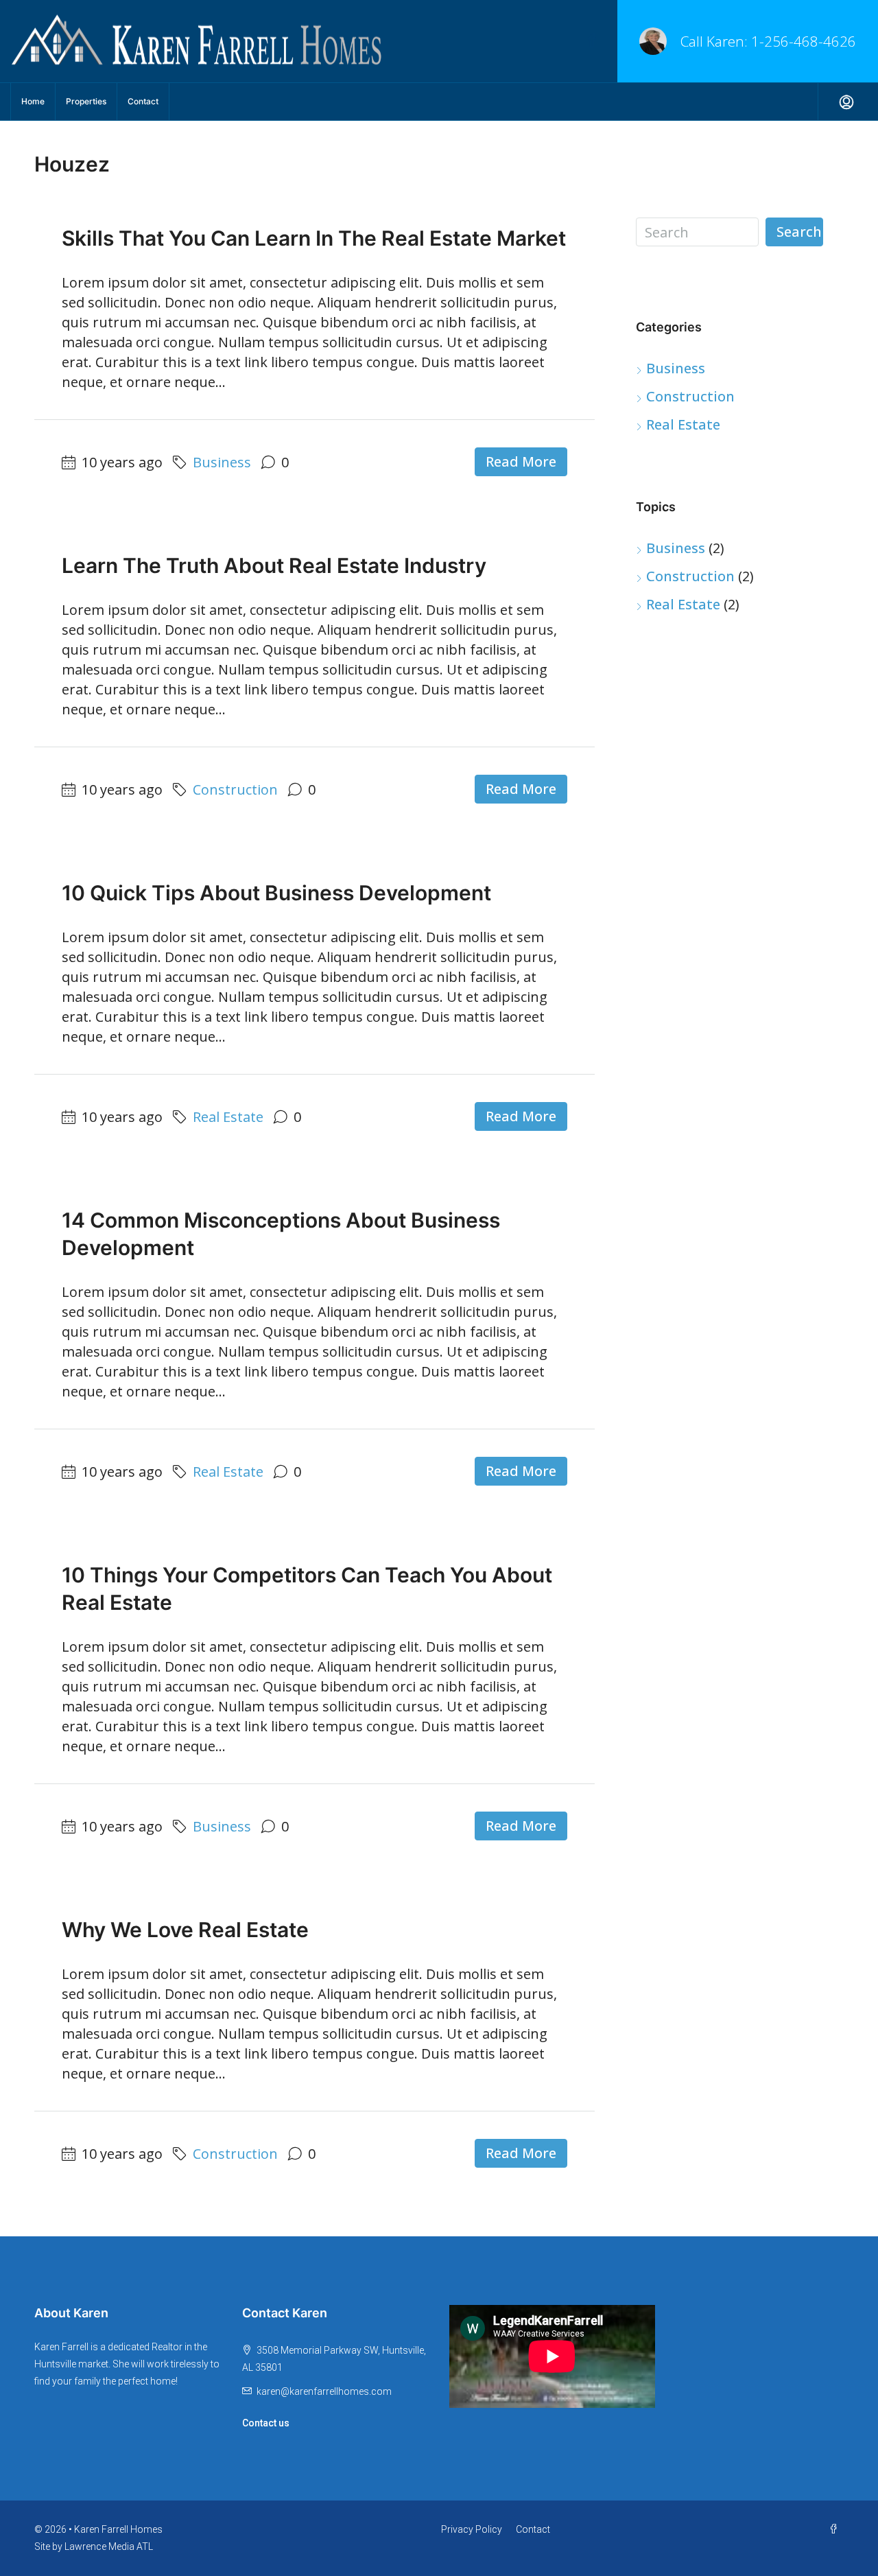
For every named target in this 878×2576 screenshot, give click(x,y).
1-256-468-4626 (804, 41)
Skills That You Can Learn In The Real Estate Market (314, 238)
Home (33, 101)
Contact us (266, 2423)
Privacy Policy (472, 2529)
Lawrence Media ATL (109, 2546)
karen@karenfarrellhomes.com (324, 2391)
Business (222, 462)
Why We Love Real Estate (185, 1930)
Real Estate (228, 1117)
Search (799, 232)
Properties (86, 101)
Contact (143, 101)
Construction (235, 789)
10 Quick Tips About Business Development (276, 893)
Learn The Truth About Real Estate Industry (274, 565)
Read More (521, 461)
